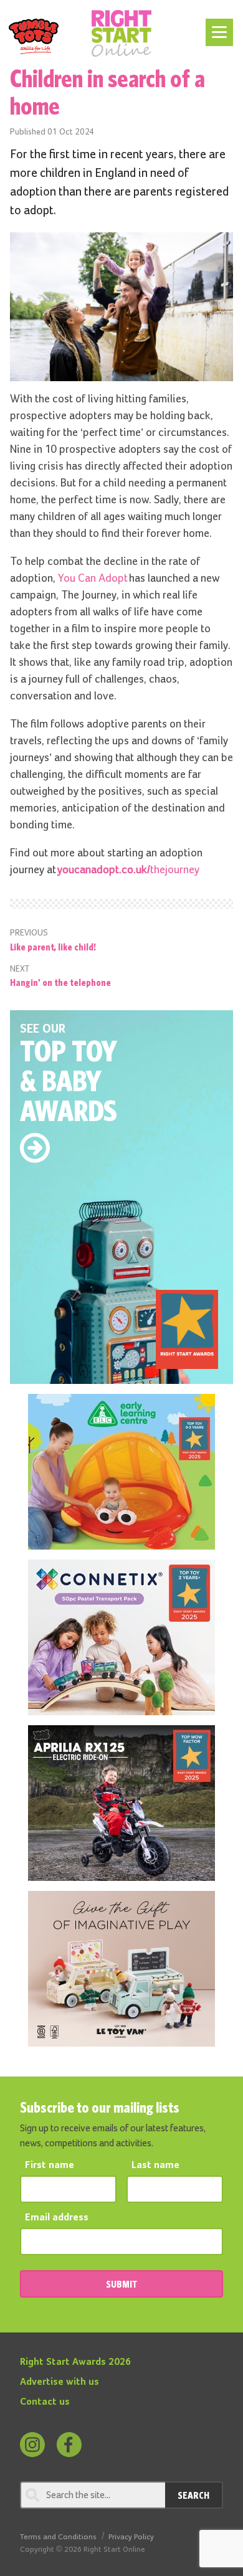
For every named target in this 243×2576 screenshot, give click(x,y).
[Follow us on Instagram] (32, 2445)
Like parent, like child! (53, 947)
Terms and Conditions (58, 2537)
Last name (155, 2166)
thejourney (128, 870)
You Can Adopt (93, 579)
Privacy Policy (131, 2537)
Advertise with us (60, 2382)
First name (50, 2166)
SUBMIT (121, 2284)
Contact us (45, 2402)
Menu (217, 26)
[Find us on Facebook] (69, 2445)
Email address (57, 2218)
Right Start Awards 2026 (75, 2362)
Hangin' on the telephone (60, 982)
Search (193, 2495)
